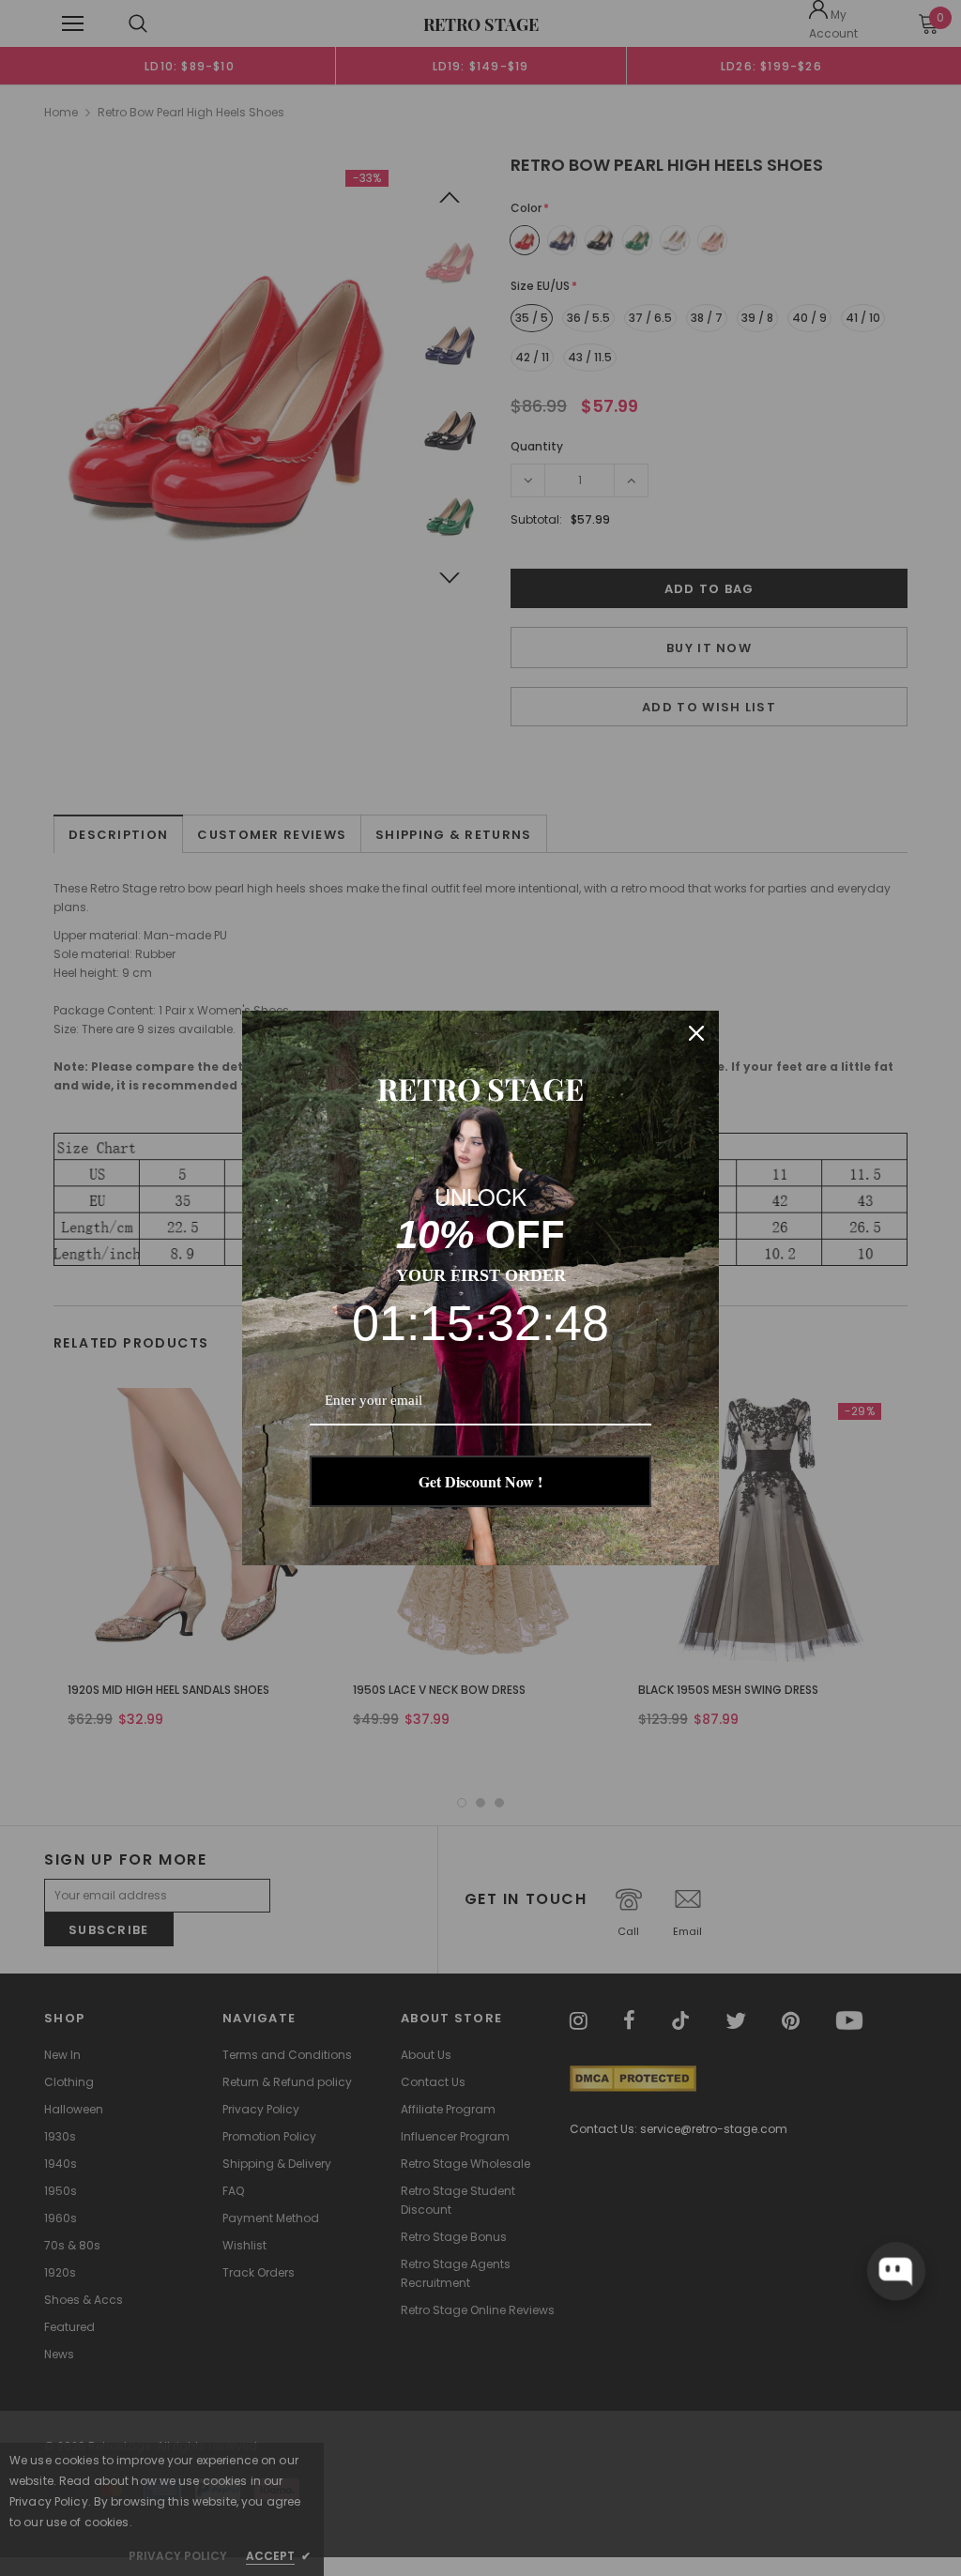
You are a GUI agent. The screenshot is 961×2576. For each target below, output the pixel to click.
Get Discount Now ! (480, 1481)
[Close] (696, 1033)
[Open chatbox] (896, 2271)
